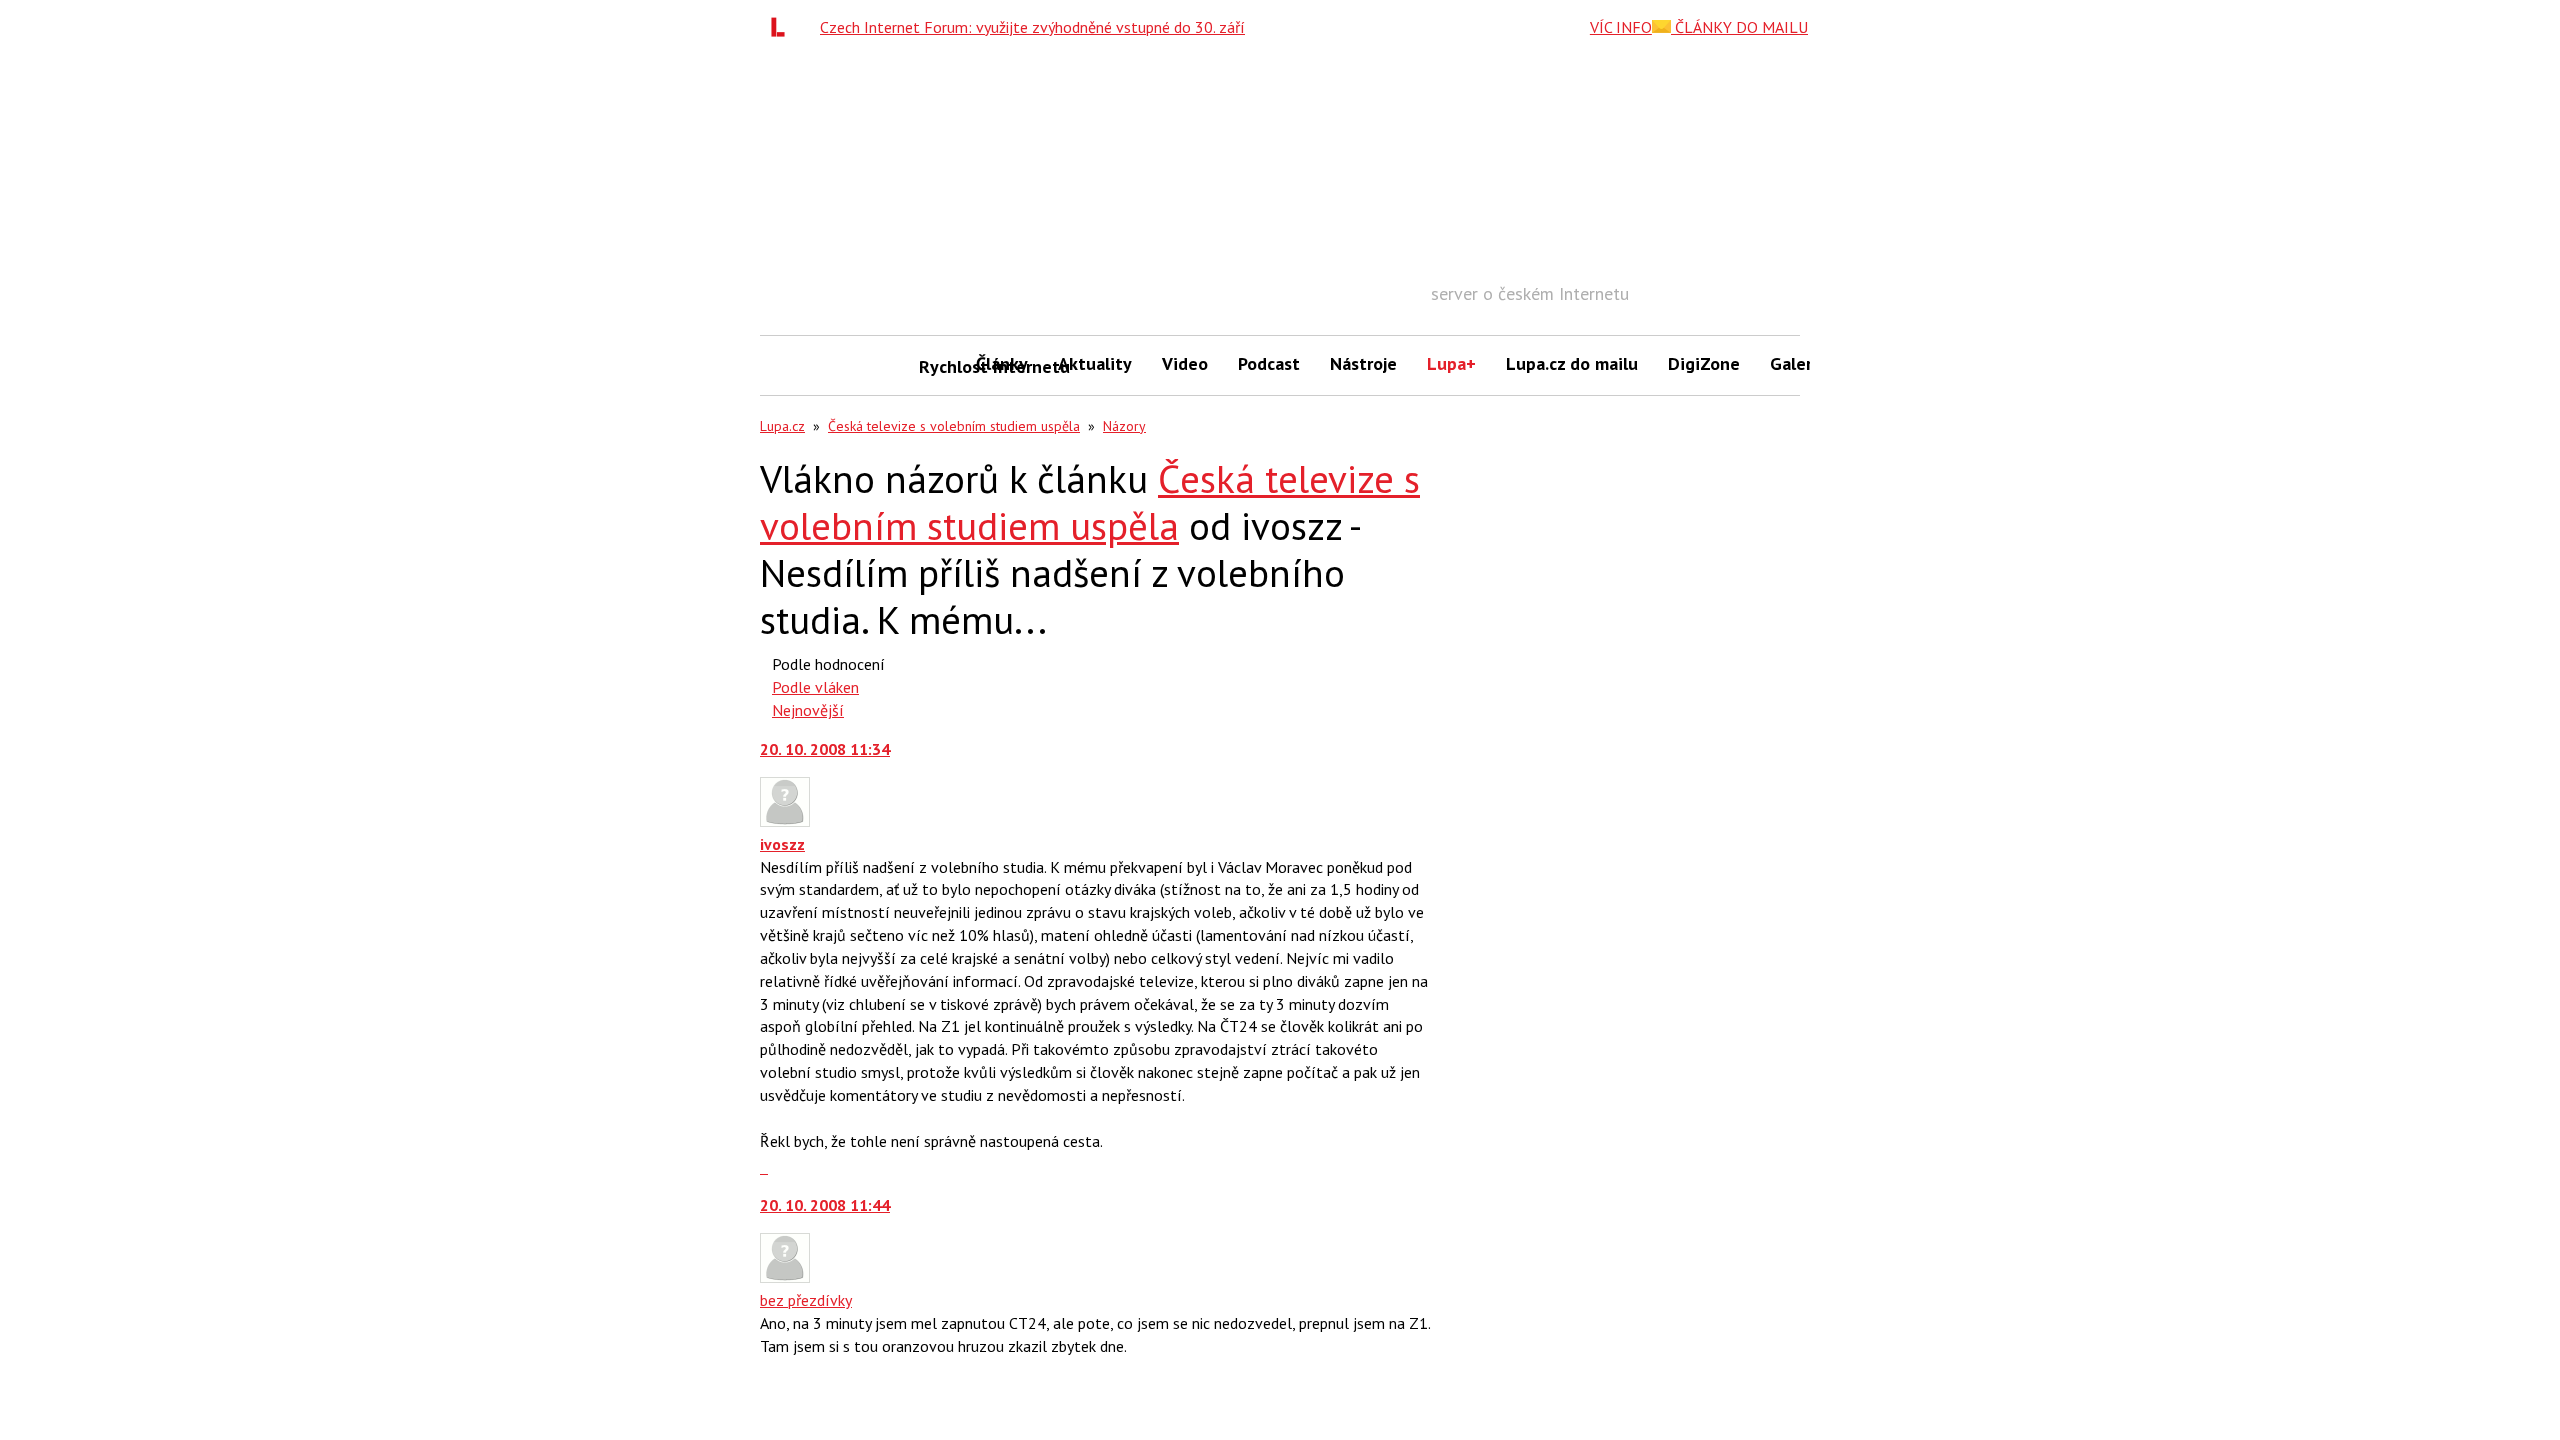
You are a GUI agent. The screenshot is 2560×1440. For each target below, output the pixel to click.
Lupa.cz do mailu (1572, 363)
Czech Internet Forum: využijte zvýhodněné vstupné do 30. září (1032, 27)
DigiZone (1704, 363)
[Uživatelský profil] (785, 821)
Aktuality (1095, 363)
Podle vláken (815, 687)
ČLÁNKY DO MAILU (1739, 27)
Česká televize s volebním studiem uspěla (954, 426)
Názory (1124, 426)
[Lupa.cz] (783, 27)
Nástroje (1363, 363)
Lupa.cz (782, 426)
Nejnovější (808, 710)
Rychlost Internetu (940, 366)
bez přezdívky (806, 1300)
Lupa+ (1451, 363)
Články (1002, 363)
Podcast (1269, 363)
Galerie (1798, 363)
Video (1185, 363)
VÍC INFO (1621, 27)
